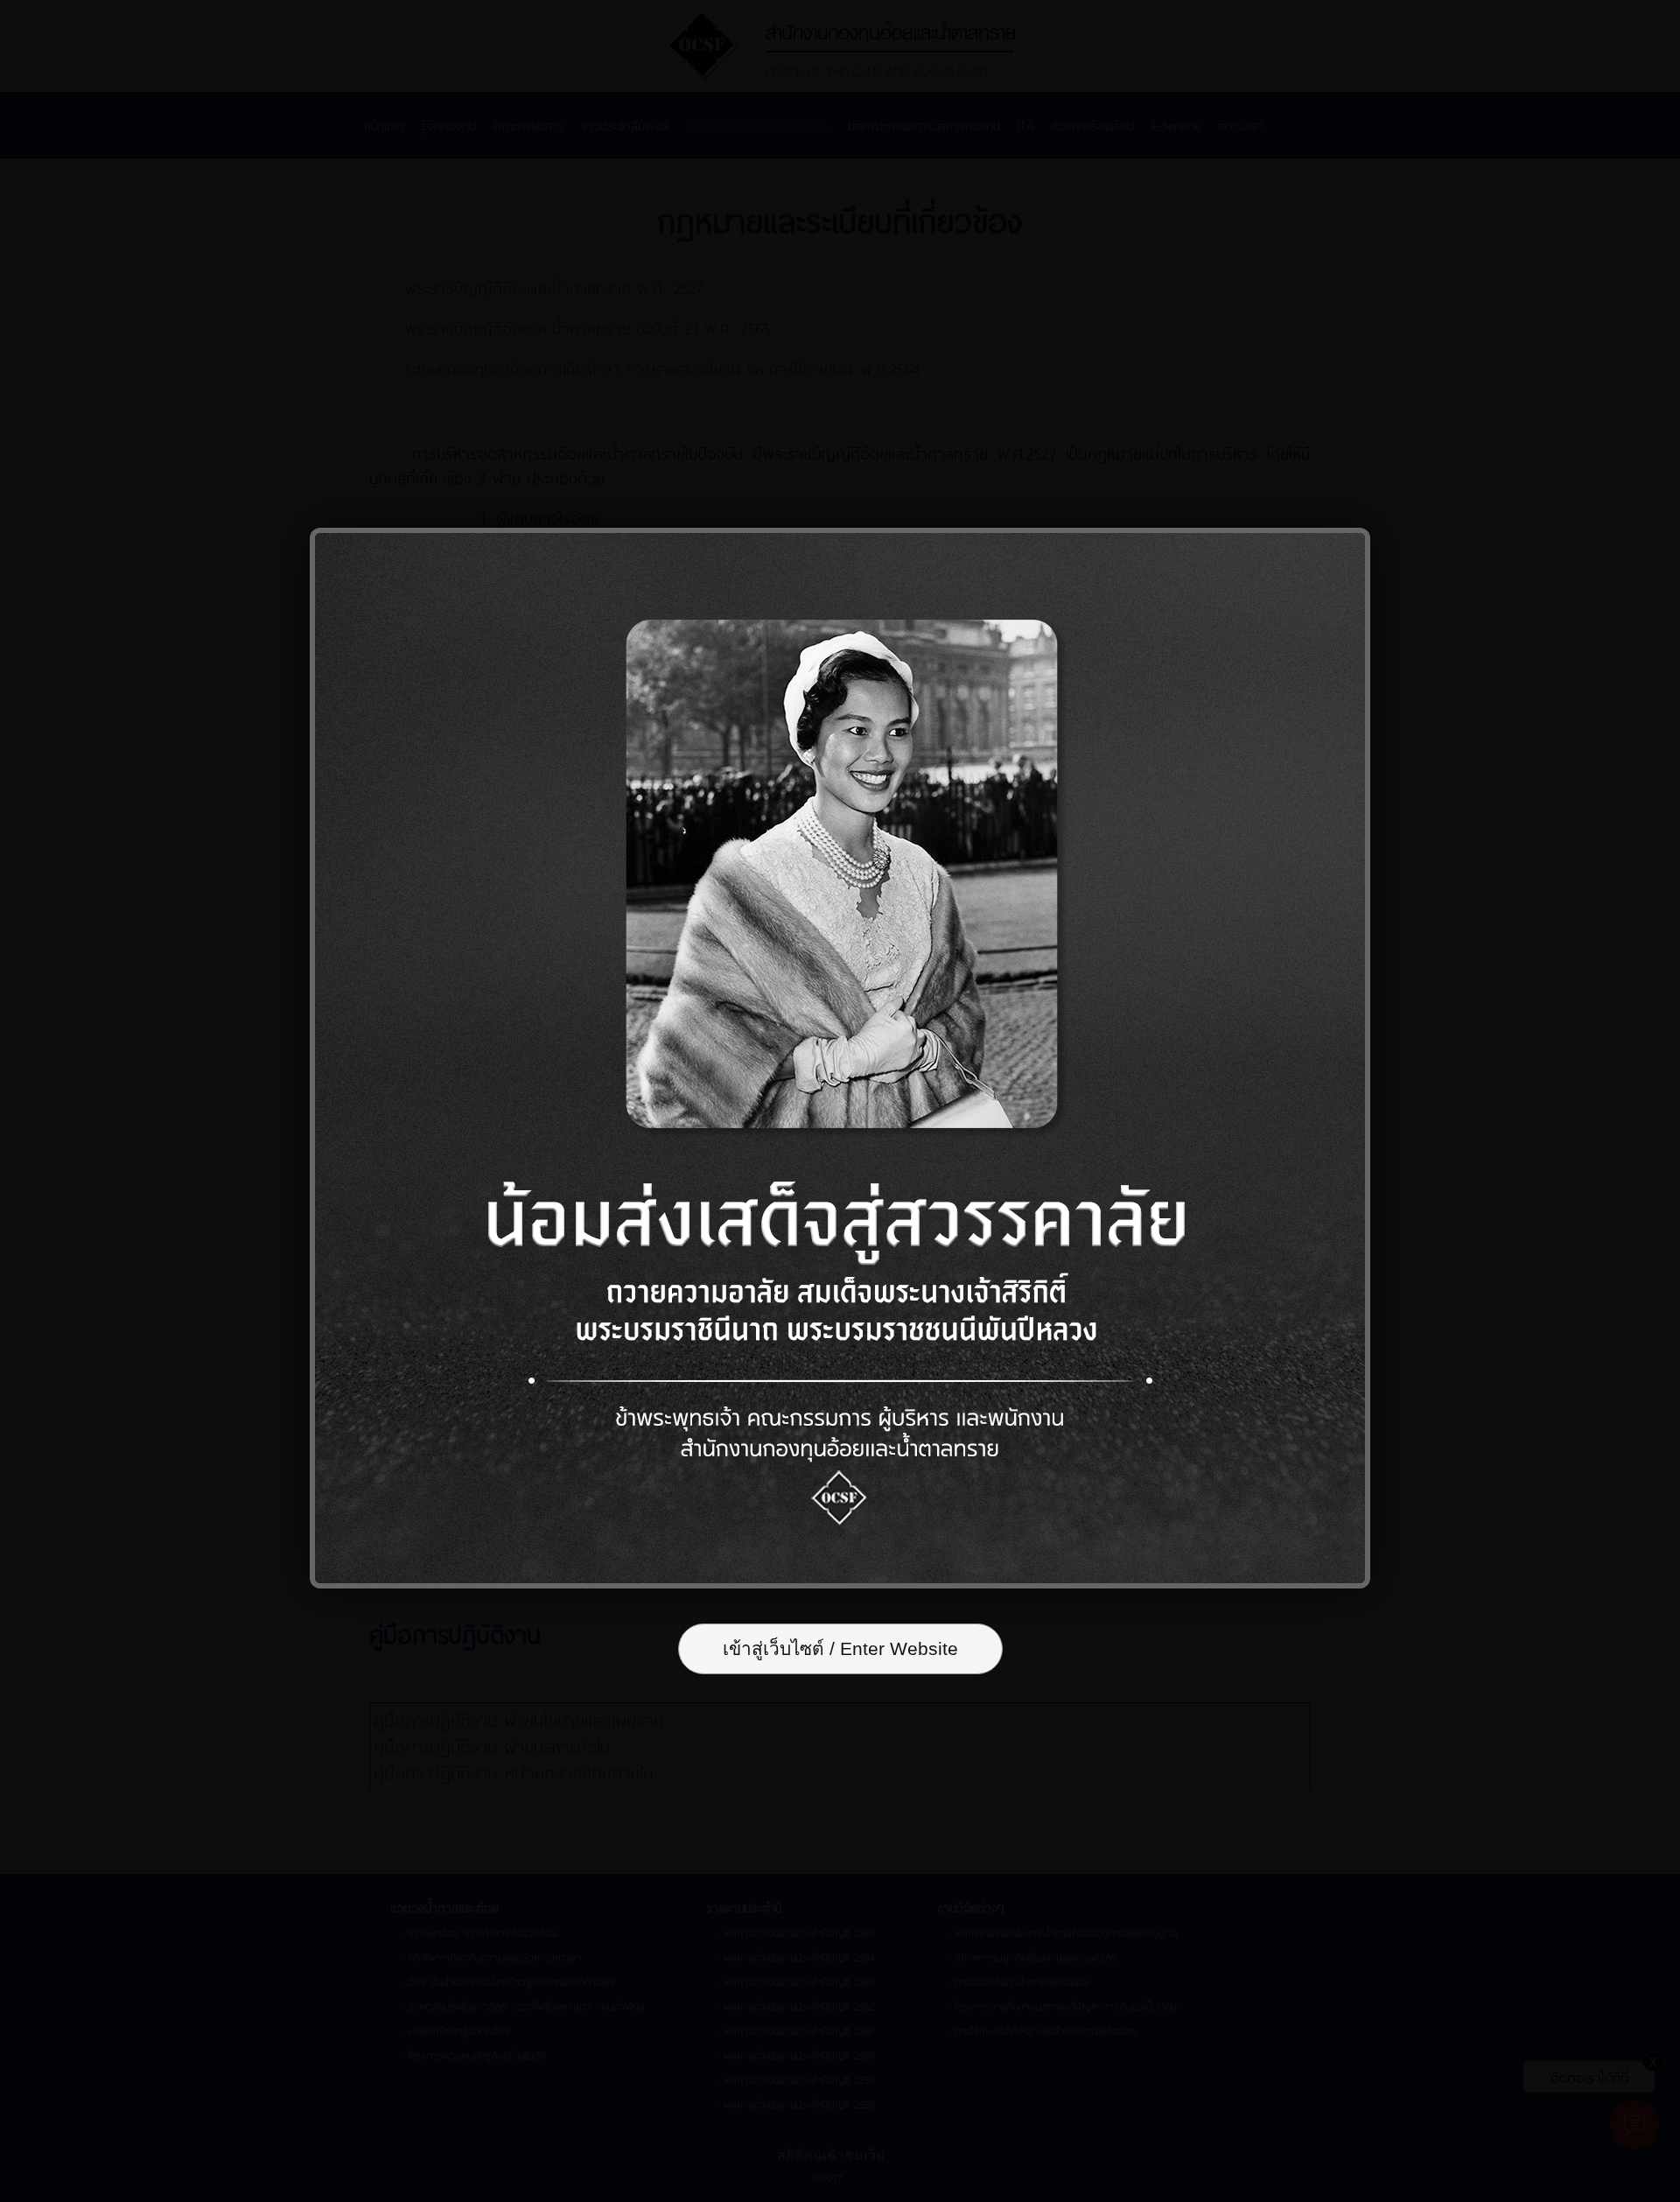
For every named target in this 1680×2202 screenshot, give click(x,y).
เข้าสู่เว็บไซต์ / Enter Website (840, 1648)
